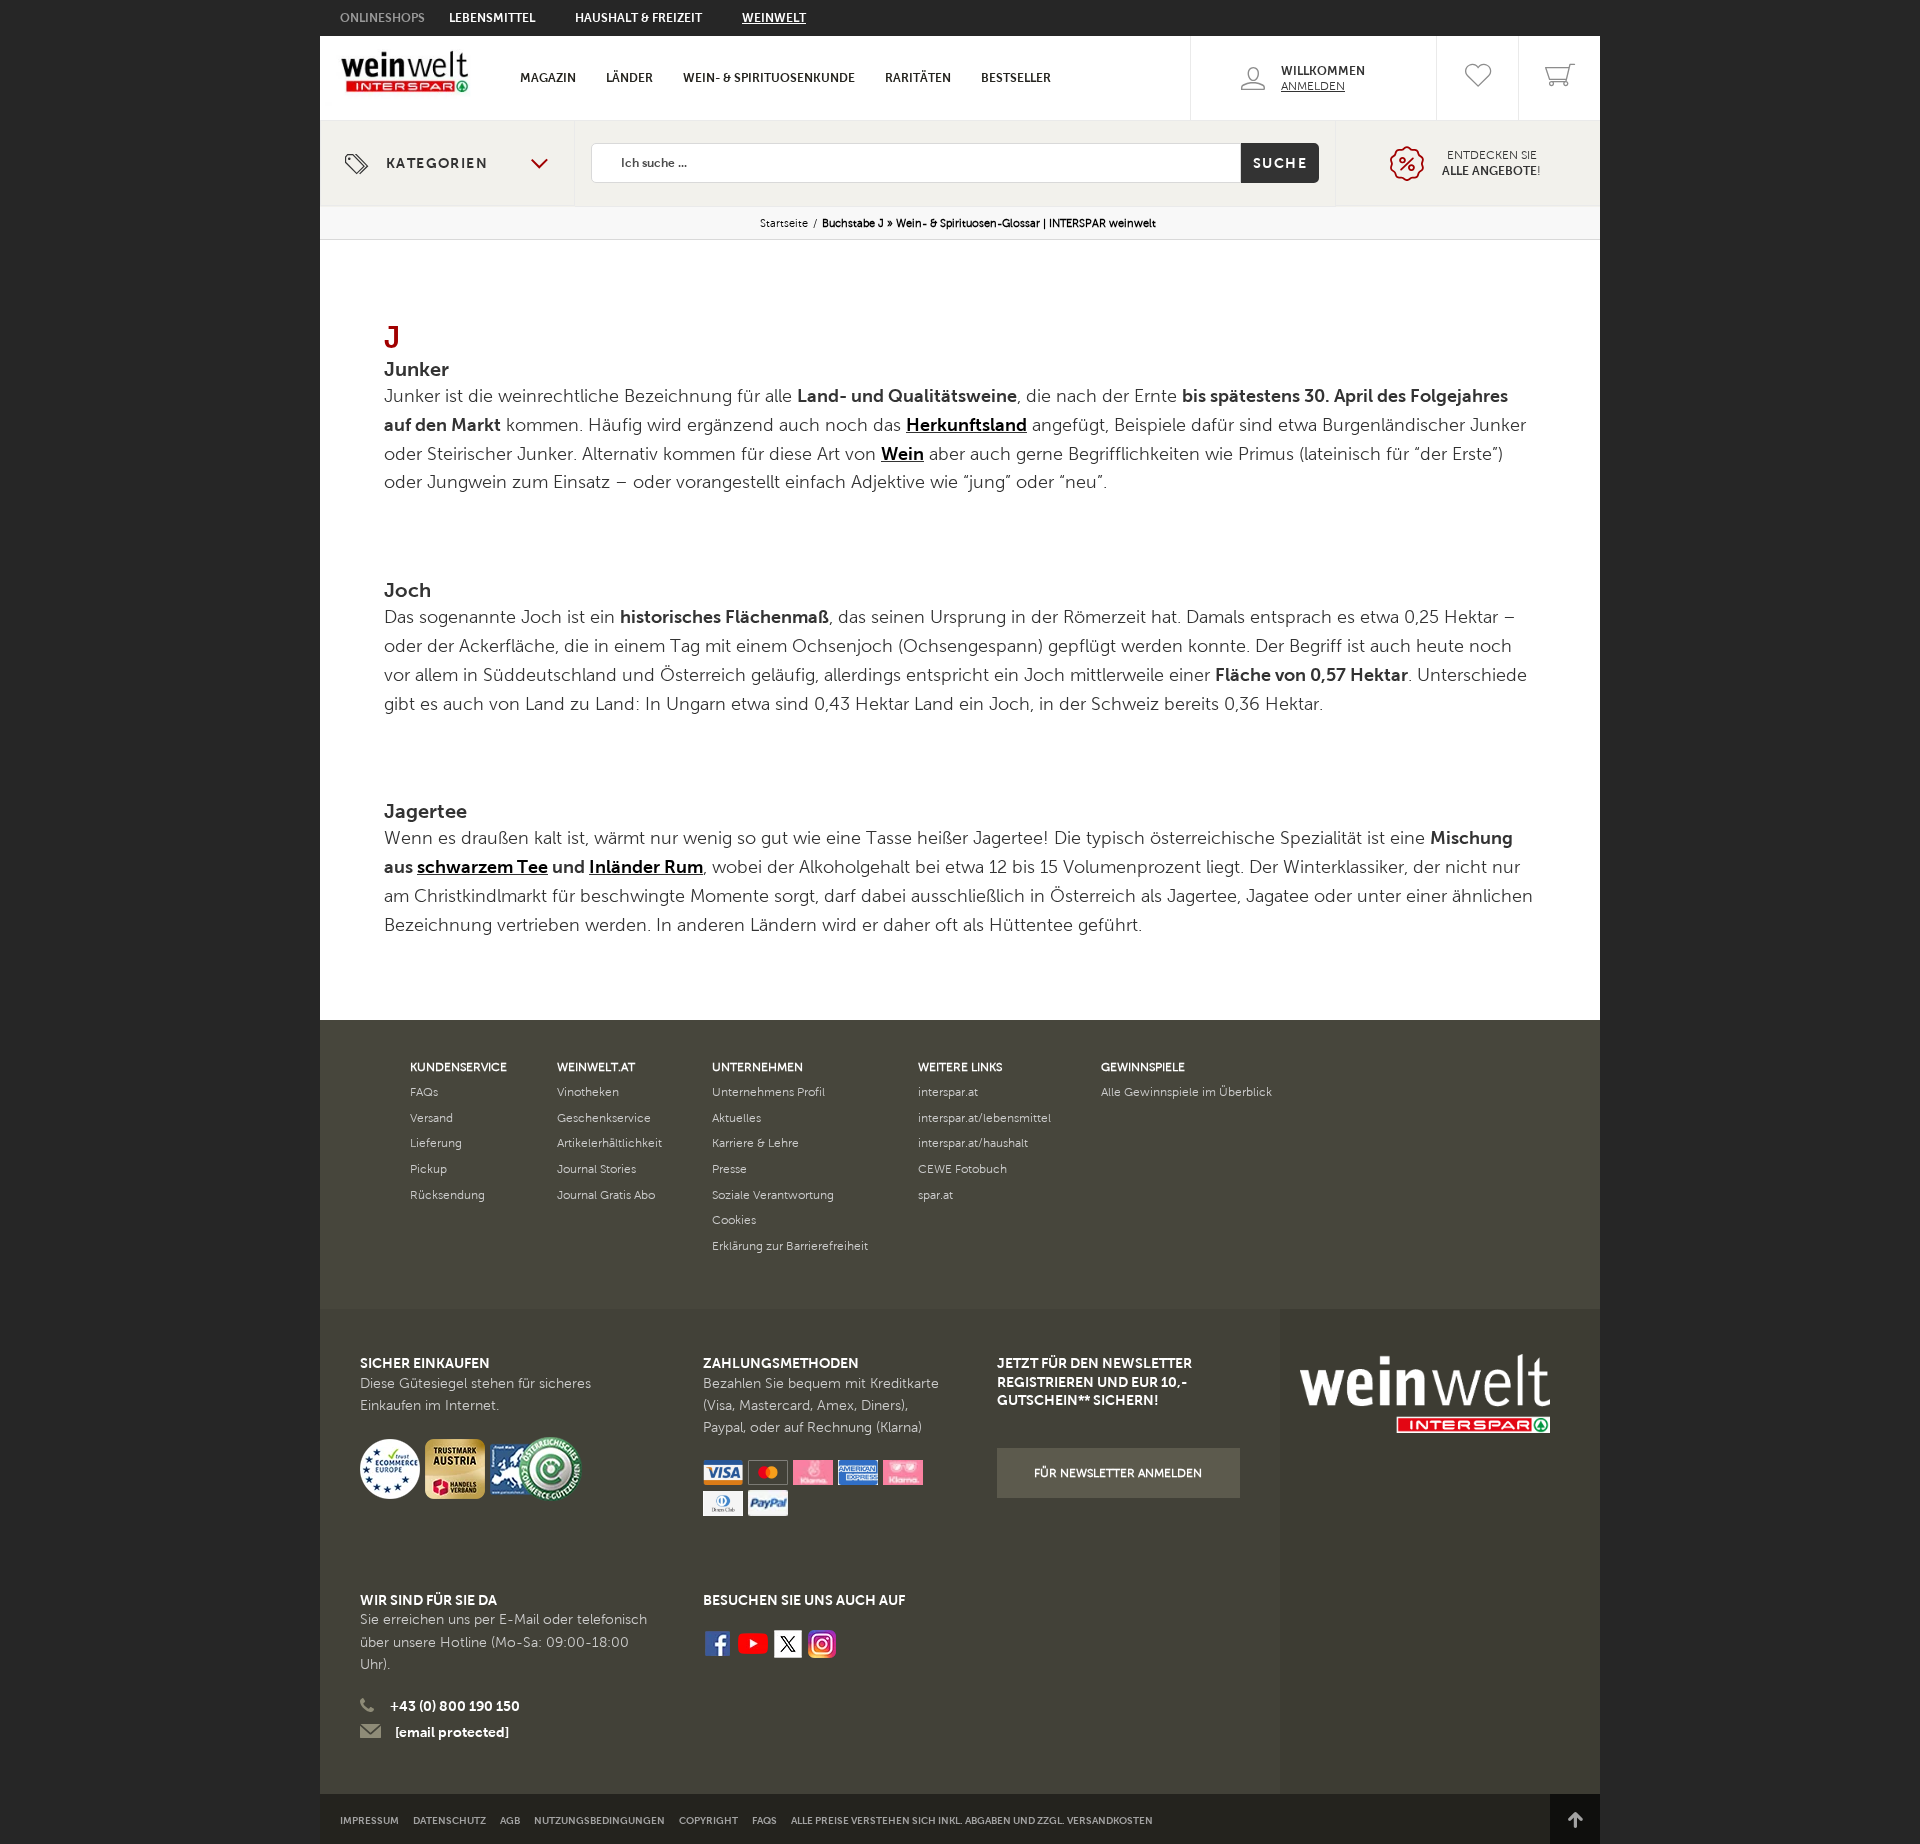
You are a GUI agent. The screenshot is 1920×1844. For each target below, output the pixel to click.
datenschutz (449, 1820)
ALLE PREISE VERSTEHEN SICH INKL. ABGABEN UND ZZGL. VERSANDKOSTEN (972, 1820)
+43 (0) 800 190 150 (455, 1706)
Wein (902, 454)
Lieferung (436, 1143)
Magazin (548, 78)
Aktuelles (736, 1118)
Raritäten (918, 78)
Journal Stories (596, 1169)
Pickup (428, 1169)
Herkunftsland (966, 425)
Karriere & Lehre (755, 1143)
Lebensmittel (492, 18)
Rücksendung (447, 1195)
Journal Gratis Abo (606, 1195)
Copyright (708, 1820)
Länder (629, 78)
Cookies (734, 1220)
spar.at (935, 1195)
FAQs (424, 1092)
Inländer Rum (646, 867)
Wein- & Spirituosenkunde (769, 78)
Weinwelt (774, 18)
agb (510, 1820)
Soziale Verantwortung (773, 1195)
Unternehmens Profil (768, 1092)
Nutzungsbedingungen (599, 1820)
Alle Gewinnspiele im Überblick (1186, 1092)
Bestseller (1016, 78)
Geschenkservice (604, 1118)
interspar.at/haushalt (973, 1143)
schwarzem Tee (482, 867)
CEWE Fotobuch (962, 1169)
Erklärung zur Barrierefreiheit (790, 1246)
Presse (729, 1169)
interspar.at (948, 1092)
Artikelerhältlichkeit (609, 1143)
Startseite (784, 223)
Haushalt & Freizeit (638, 18)
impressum (369, 1820)
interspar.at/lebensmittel (984, 1118)
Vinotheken (588, 1092)
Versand (431, 1118)
